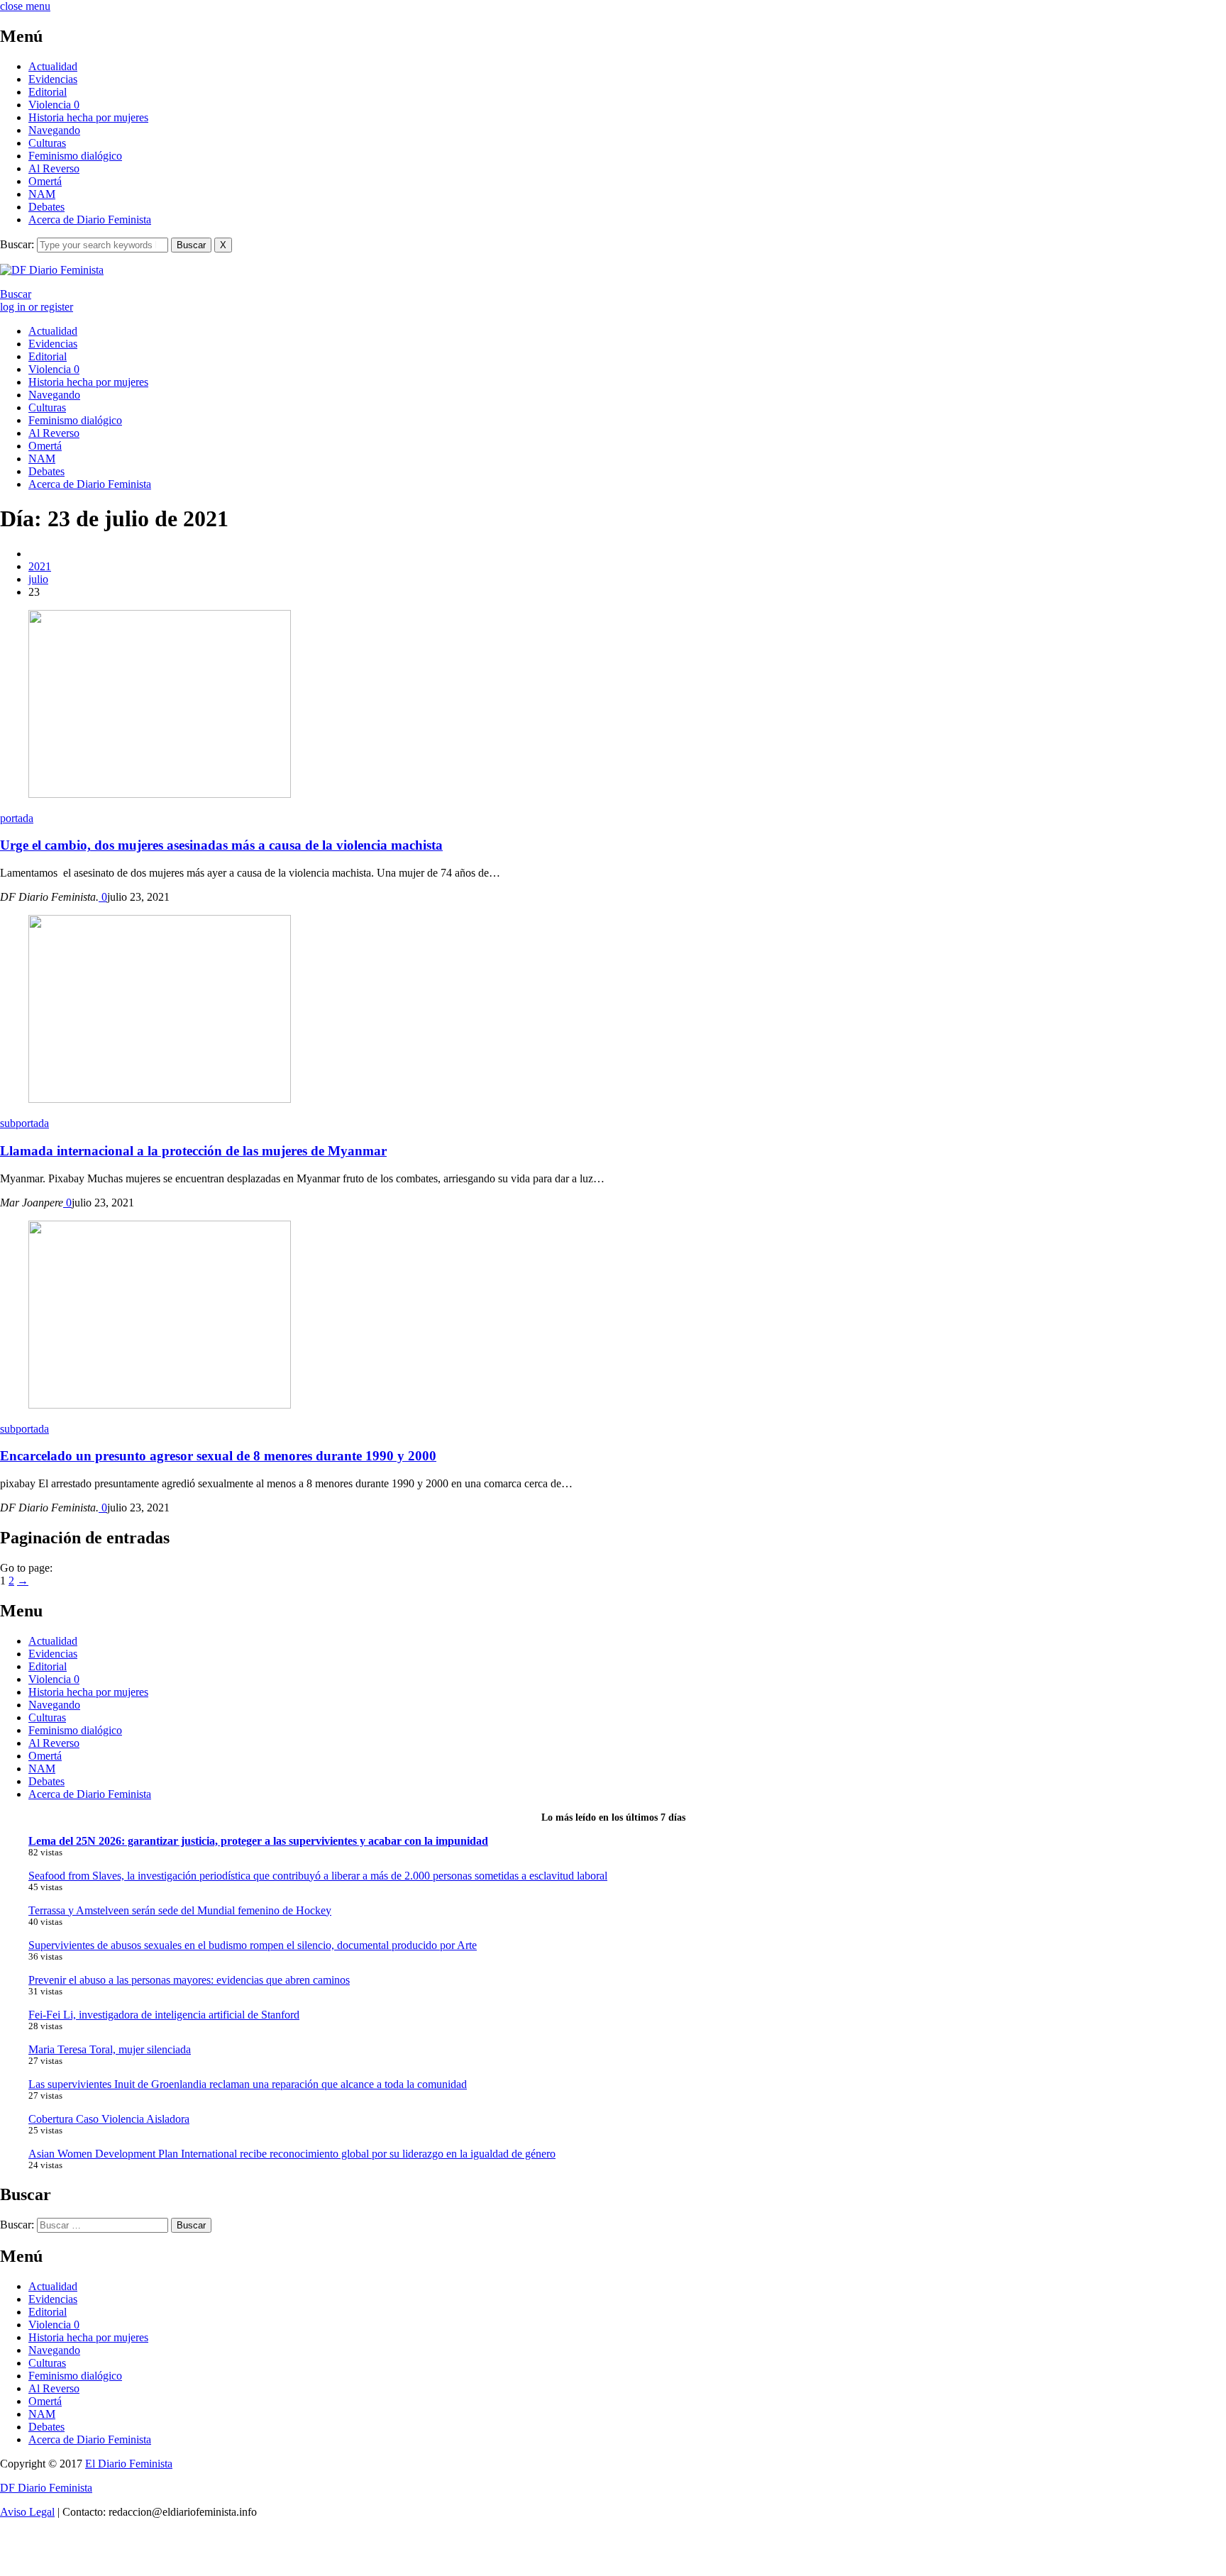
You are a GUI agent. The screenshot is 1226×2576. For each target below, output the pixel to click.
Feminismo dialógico (75, 156)
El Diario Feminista (129, 2464)
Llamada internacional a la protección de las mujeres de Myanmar (193, 1151)
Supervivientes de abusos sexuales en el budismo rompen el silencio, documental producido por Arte (253, 1945)
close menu (25, 6)
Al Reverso (54, 168)
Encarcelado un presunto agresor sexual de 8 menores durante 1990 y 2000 (218, 1456)
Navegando (54, 130)
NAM (42, 194)
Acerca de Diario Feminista (90, 220)
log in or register (37, 307)
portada (17, 818)
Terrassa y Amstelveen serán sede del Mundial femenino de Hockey (180, 1910)
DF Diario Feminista (46, 2488)
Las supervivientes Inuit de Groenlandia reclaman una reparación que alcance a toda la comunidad (248, 2084)
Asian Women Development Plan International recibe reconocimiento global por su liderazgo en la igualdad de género (292, 2154)
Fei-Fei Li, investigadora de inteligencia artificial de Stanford (164, 2015)
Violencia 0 (54, 105)
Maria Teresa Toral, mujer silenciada (110, 2049)
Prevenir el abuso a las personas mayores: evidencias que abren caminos (189, 1980)
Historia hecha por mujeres (88, 117)
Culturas (47, 143)
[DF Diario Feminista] (52, 270)
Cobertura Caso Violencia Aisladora (109, 2119)
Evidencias (53, 79)
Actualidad (53, 66)
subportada (24, 1123)
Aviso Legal (27, 2512)
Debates (46, 207)
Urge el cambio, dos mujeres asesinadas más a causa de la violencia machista (221, 845)
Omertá (45, 181)
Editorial (48, 92)
